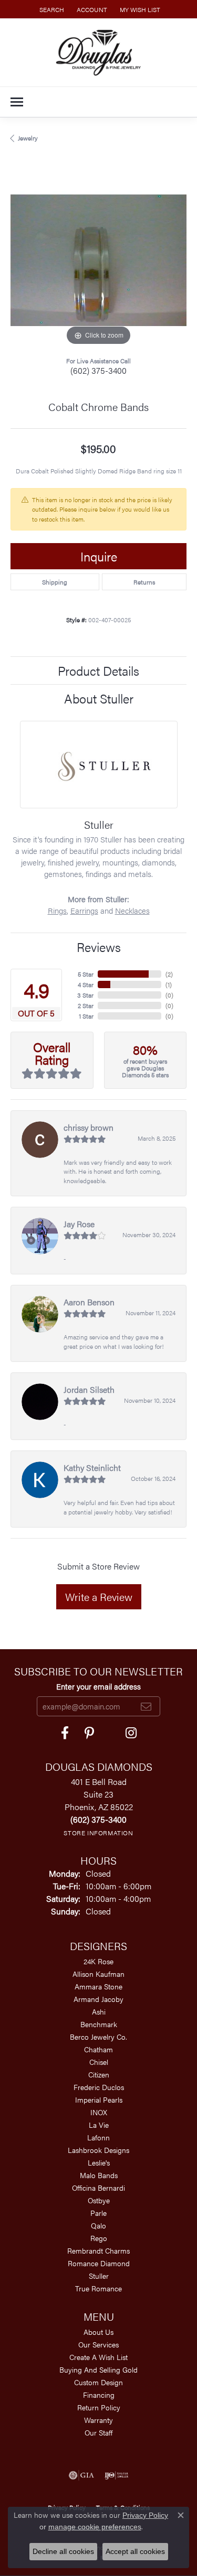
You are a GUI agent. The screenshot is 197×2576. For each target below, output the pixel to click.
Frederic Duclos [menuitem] (99, 2087)
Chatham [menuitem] (98, 2049)
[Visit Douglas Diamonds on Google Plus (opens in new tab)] (131, 1733)
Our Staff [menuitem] (98, 2432)
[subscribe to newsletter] (146, 1706)
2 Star (86, 1005)
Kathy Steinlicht (92, 1468)
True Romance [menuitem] (98, 2288)
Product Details (98, 670)
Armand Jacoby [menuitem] (98, 1999)
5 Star (86, 974)
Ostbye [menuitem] (99, 2200)
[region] (98, 260)
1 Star (86, 1016)
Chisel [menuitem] (99, 2062)
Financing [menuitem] (99, 2395)
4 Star (86, 984)
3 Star (85, 995)
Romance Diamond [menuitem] (99, 2263)
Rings (57, 911)
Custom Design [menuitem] (98, 2382)
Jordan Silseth (89, 1389)
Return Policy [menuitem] (99, 2407)
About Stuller (99, 698)
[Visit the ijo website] (116, 2475)
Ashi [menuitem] (99, 2011)
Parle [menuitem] (98, 2213)
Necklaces (132, 911)
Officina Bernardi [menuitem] (98, 2188)
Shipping (55, 582)
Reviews (99, 947)
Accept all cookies (135, 2551)
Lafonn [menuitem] (98, 2137)
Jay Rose (79, 1224)
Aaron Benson (89, 1302)
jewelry (28, 138)
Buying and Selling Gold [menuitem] (98, 2369)
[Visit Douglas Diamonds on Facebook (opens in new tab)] (65, 1733)
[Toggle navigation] (17, 102)
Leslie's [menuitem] (99, 2162)
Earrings (84, 911)
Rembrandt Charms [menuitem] (98, 2250)
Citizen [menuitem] (99, 2074)
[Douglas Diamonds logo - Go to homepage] (98, 52)
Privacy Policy (145, 2515)
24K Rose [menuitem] (98, 1961)
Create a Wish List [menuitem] (98, 2357)
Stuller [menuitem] (99, 2276)
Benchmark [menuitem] (99, 2024)
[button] (51, 9)
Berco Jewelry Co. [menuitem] (98, 2037)
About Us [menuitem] (98, 2332)
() (169, 974)
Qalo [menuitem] (98, 2225)
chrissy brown (89, 1127)
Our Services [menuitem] (98, 2344)
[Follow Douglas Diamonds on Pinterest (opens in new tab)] (89, 1733)
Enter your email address (98, 1686)
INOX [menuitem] (99, 2112)
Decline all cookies (63, 2551)
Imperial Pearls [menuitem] (99, 2099)
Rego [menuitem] (99, 2238)
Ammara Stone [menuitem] (98, 1986)
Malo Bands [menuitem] (99, 2175)
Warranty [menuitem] (98, 2420)
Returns (144, 582)
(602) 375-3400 (98, 370)
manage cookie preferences (95, 2527)
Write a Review (99, 1597)
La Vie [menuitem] (99, 2125)
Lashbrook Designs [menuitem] (98, 2150)
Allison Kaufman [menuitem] (98, 1974)
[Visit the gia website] (81, 2475)
